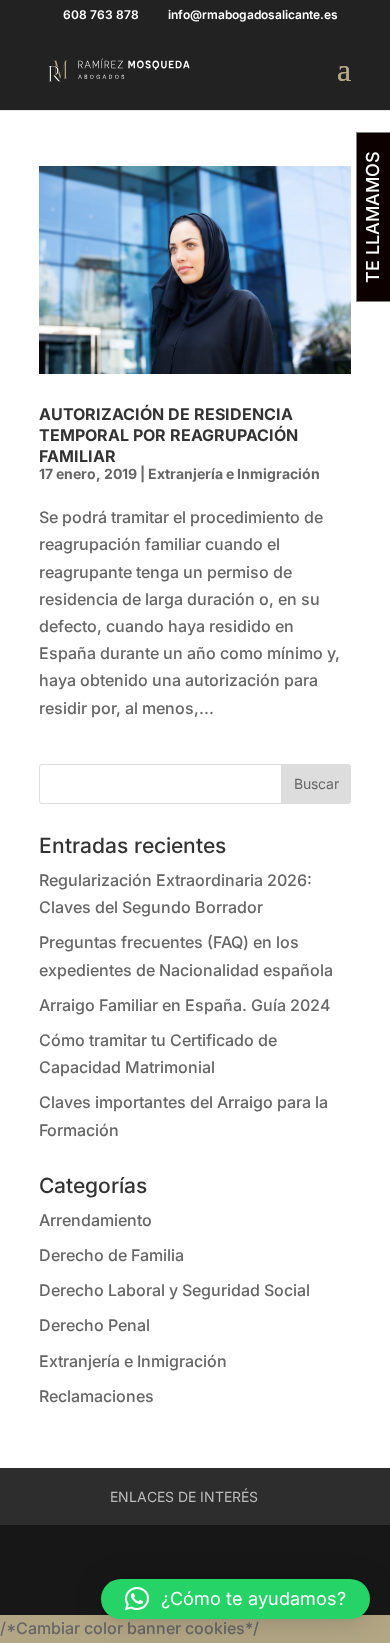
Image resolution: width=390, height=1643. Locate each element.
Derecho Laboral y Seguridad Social (174, 1290)
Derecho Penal (94, 1325)
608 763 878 (101, 14)
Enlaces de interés (184, 1496)
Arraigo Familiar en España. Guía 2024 (185, 1005)
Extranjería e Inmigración (234, 473)
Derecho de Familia (111, 1255)
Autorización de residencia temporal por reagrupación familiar (168, 435)
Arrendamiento (95, 1220)
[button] (235, 1599)
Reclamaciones (96, 1396)
